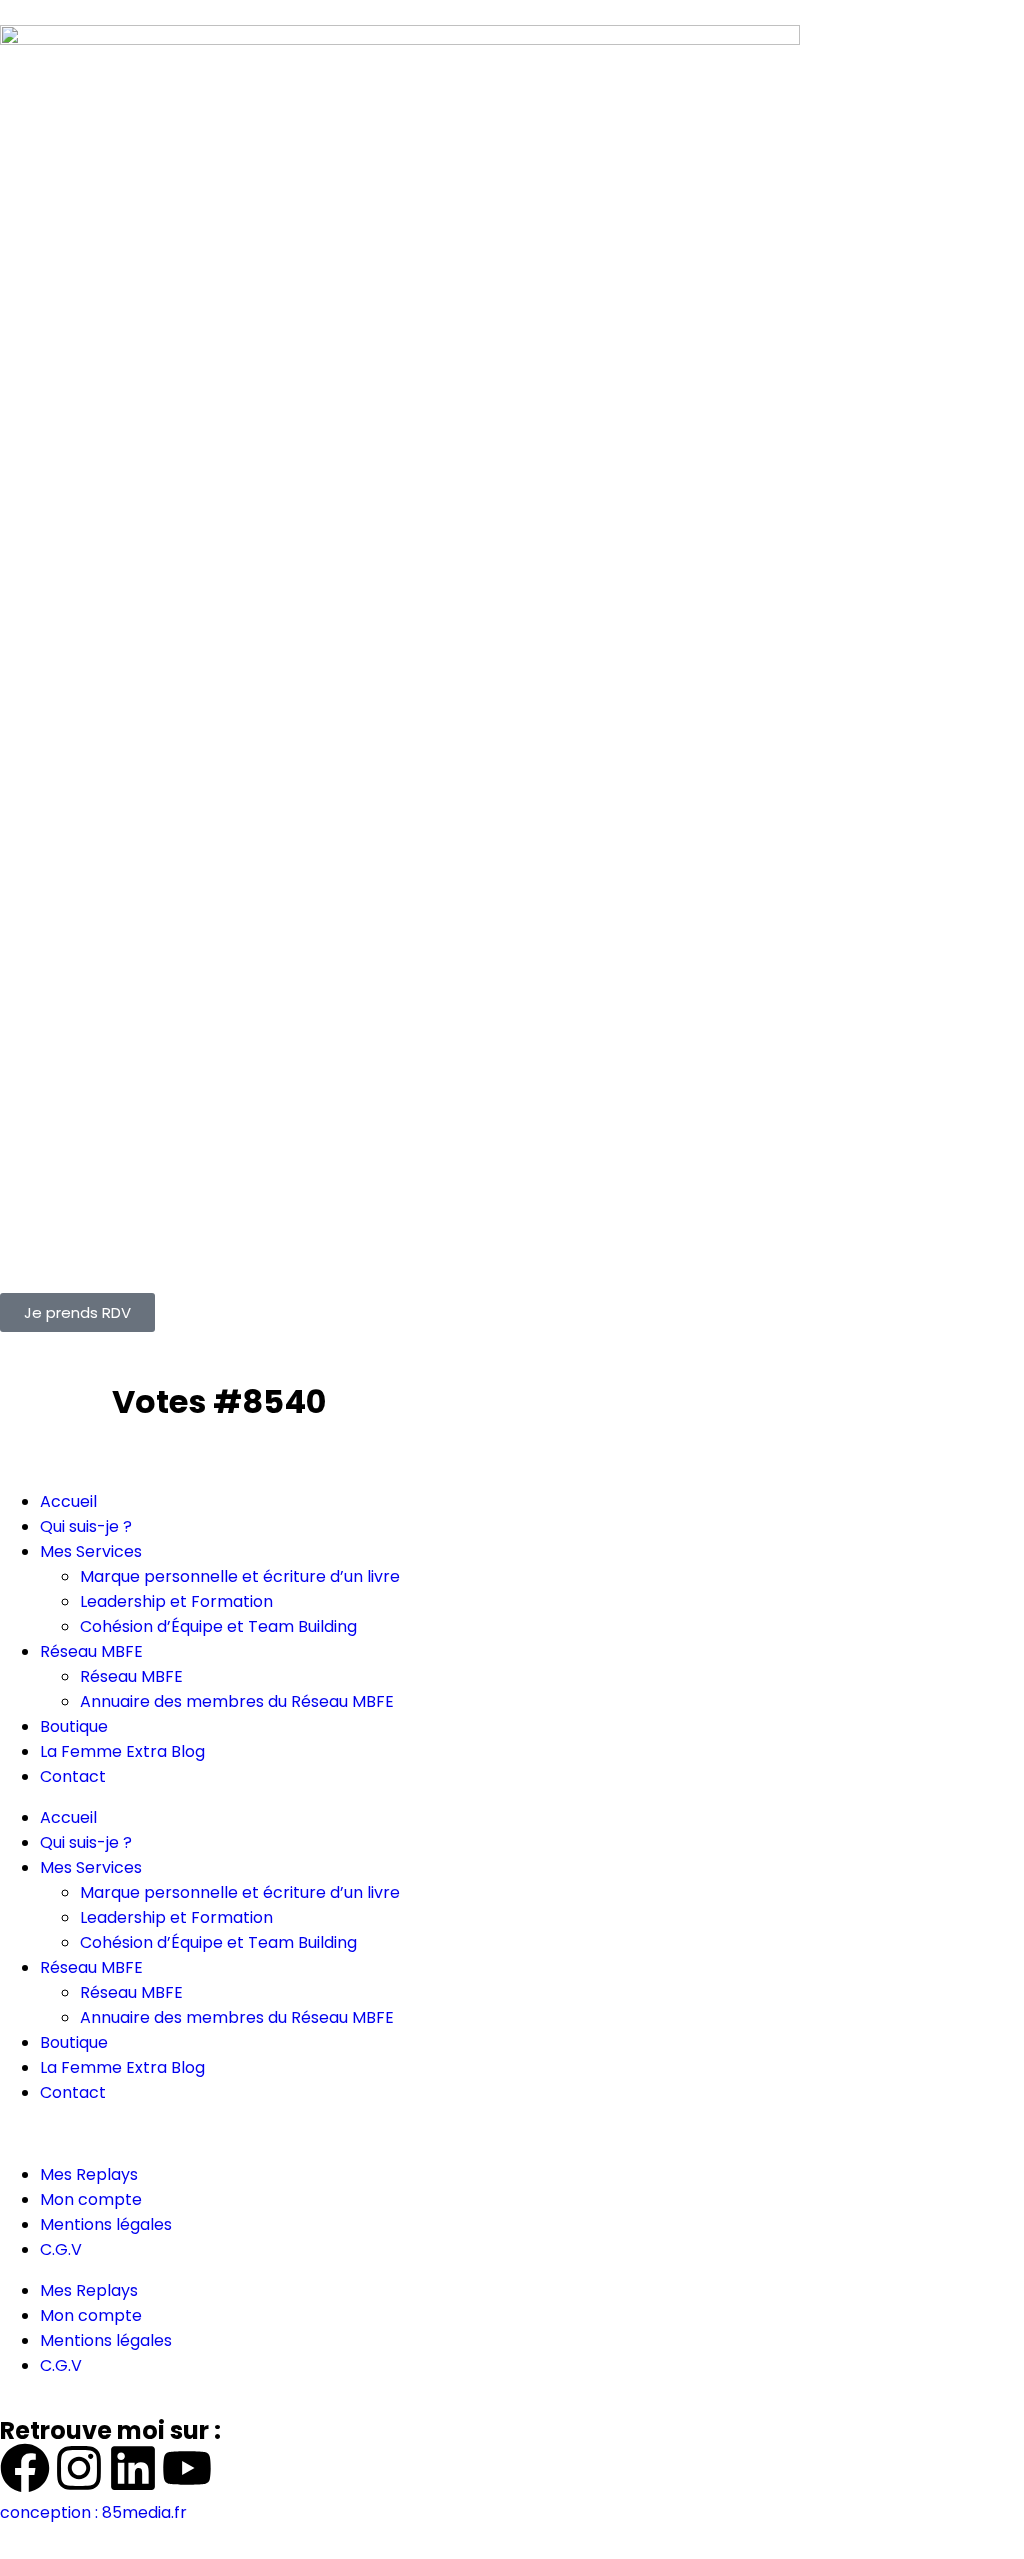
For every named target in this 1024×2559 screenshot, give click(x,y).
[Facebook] (25, 2468)
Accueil (68, 1501)
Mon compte (91, 2199)
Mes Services (91, 1551)
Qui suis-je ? (86, 1526)
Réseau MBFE (91, 1651)
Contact (73, 1776)
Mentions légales (106, 2224)
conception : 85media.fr (93, 2512)
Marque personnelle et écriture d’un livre (240, 1576)
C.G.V (61, 2249)
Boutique (74, 1726)
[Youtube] (187, 2468)
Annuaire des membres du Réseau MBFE (237, 1701)
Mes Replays (89, 2174)
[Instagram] (79, 2468)
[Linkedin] (133, 2468)
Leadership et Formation (176, 1601)
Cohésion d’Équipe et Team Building (218, 1626)
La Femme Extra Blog (122, 1751)
